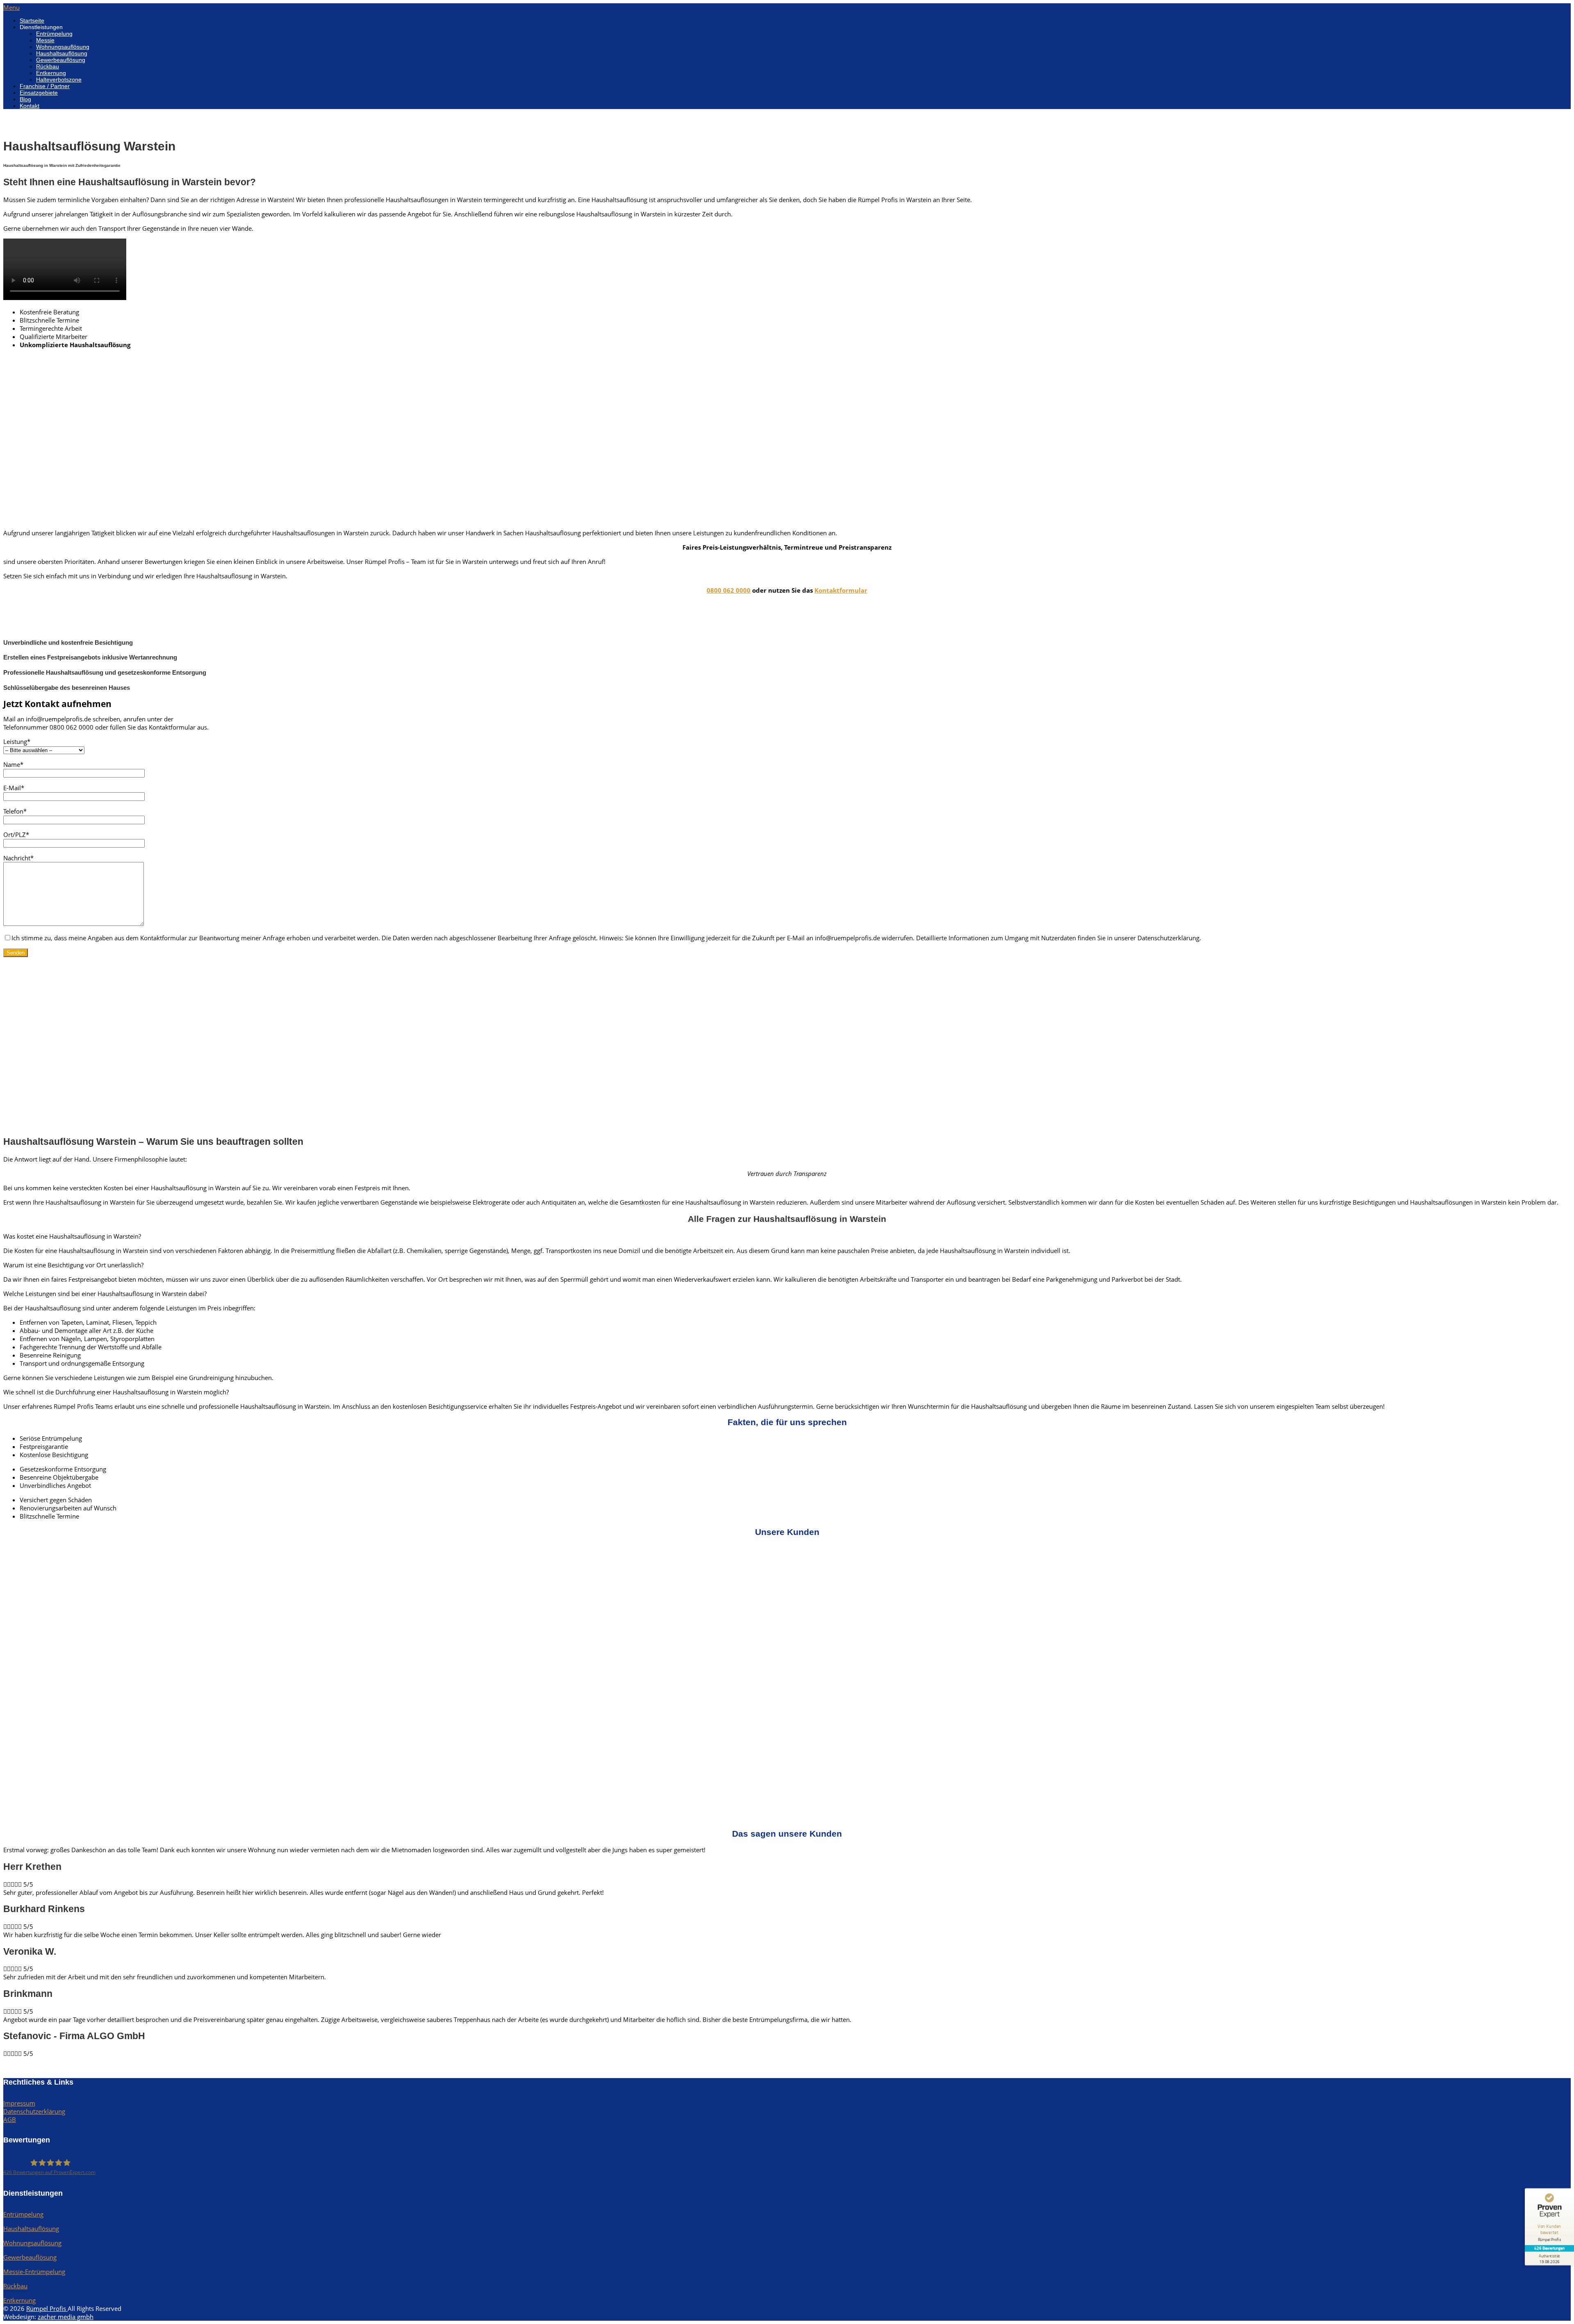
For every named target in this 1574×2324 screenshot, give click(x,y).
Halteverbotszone (59, 80)
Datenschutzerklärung (34, 2111)
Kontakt (30, 106)
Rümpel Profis (47, 2308)
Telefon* (15, 811)
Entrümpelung (54, 34)
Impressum (19, 2103)
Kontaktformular (841, 590)
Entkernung (51, 73)
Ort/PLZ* (16, 835)
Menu (11, 7)
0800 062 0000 (729, 590)
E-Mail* (14, 788)
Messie (45, 40)
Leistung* (17, 741)
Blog (25, 99)
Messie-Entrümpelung (34, 2272)
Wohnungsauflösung (63, 47)
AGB (10, 2119)
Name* (13, 764)
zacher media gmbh (66, 2317)
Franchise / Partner (45, 86)
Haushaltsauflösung (62, 53)
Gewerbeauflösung (61, 60)
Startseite (32, 20)
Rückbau (48, 66)
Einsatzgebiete (39, 93)
